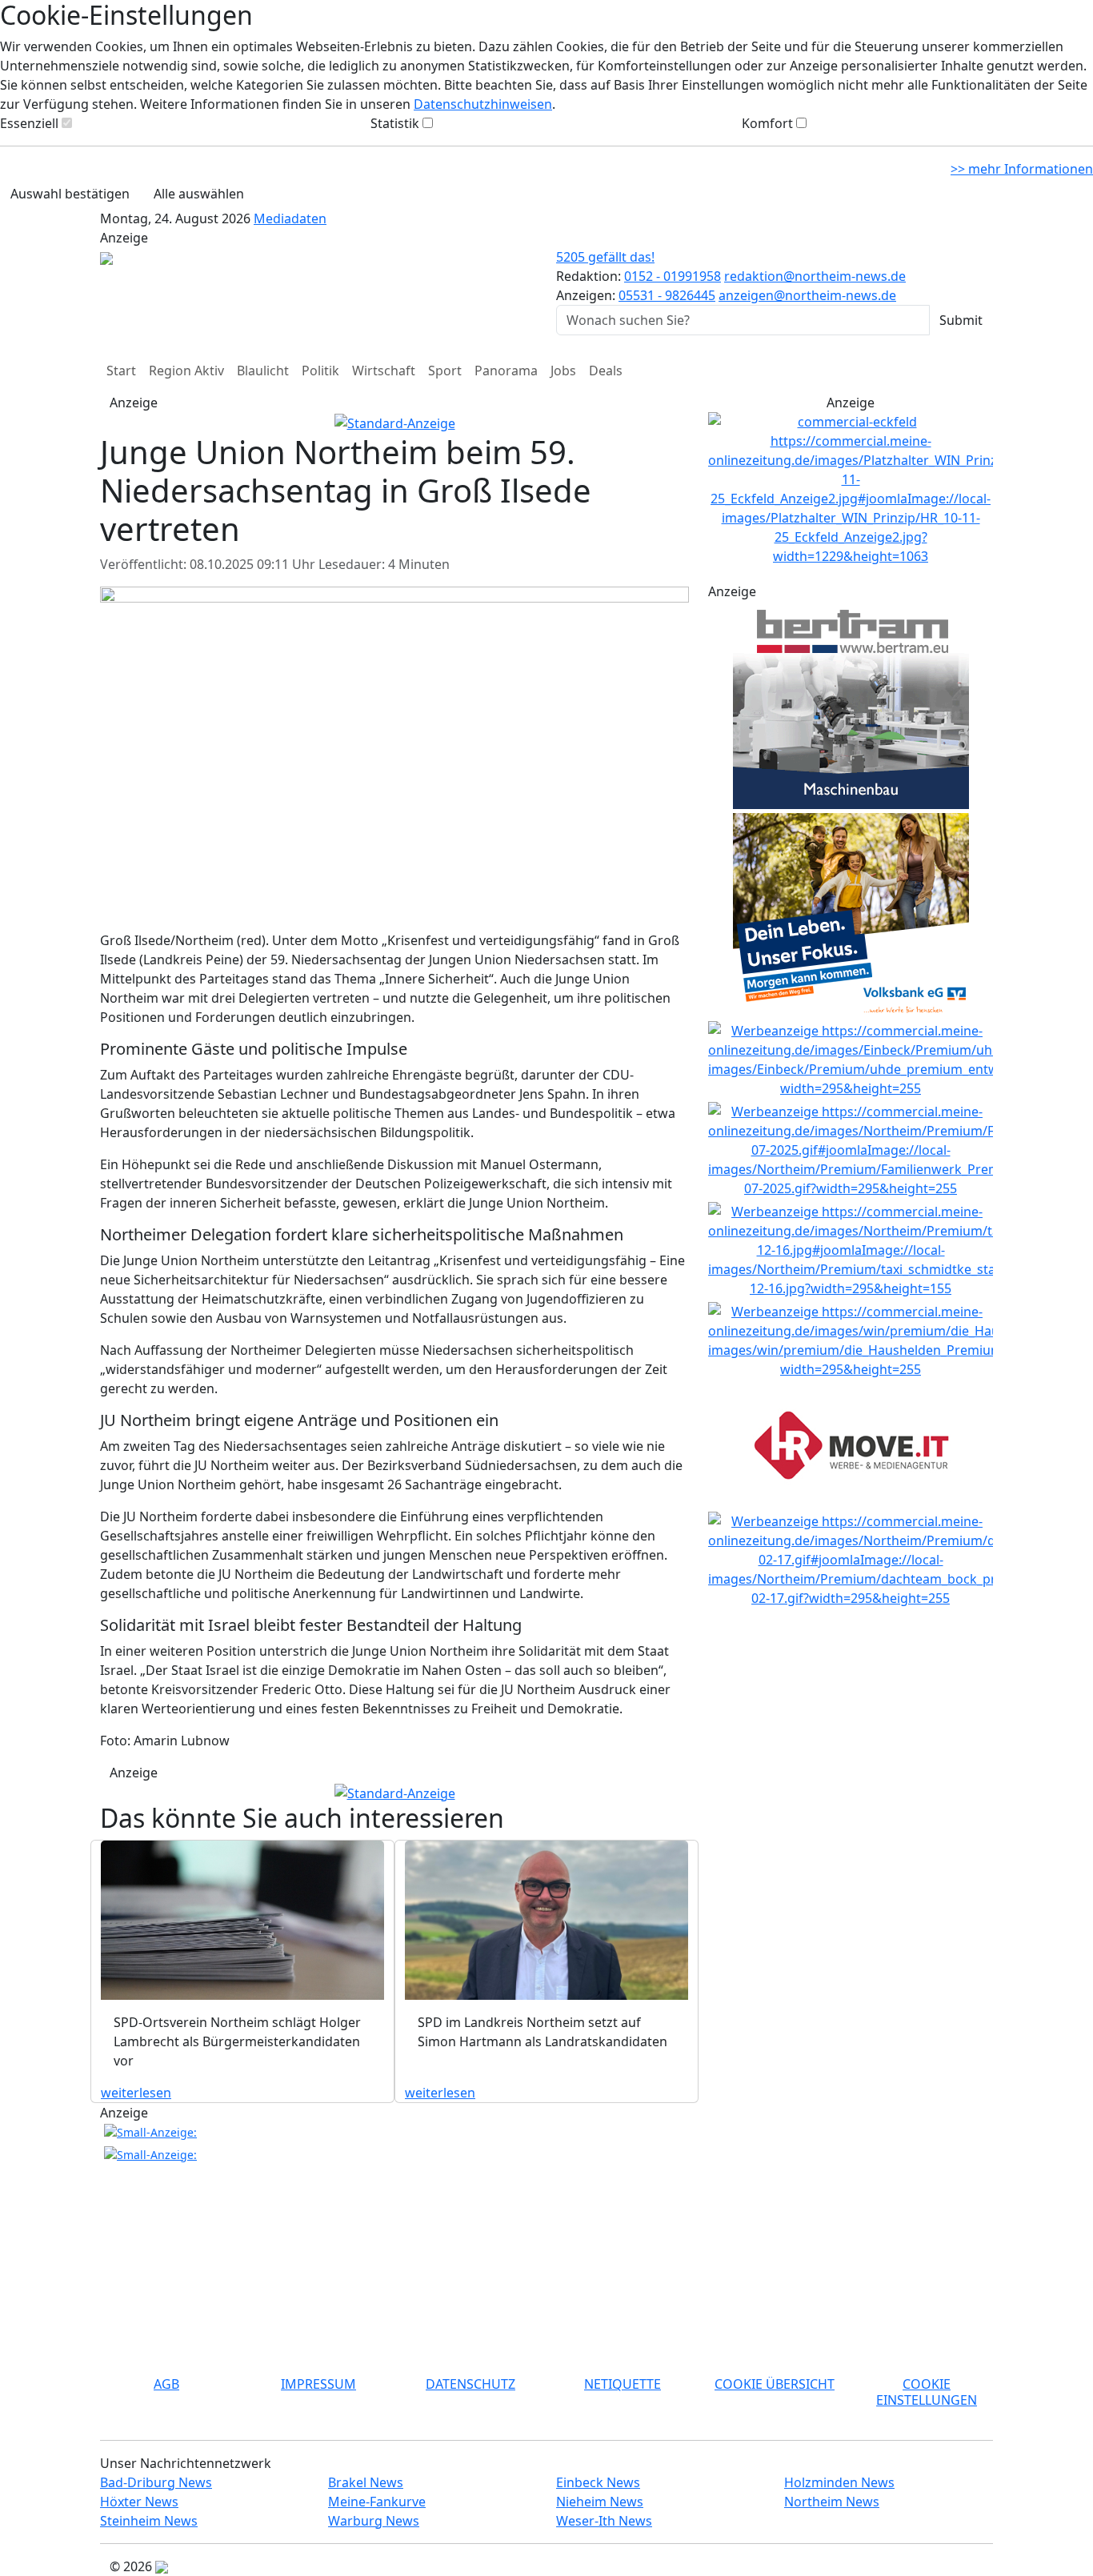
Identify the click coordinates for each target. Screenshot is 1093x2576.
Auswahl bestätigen (70, 194)
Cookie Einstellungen (927, 2392)
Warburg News (374, 2521)
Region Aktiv (186, 371)
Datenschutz (470, 2384)
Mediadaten (290, 218)
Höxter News (139, 2502)
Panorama (506, 371)
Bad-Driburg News (156, 2482)
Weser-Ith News (604, 2521)
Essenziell (29, 123)
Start (121, 371)
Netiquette (623, 2384)
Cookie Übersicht (775, 2384)
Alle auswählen (199, 194)
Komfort (767, 123)
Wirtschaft (384, 371)
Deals (606, 371)
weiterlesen (136, 2093)
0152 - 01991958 (673, 276)
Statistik (395, 123)
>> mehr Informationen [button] (1022, 169)
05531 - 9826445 (667, 295)
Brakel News (366, 2482)
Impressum (318, 2384)
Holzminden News (839, 2482)
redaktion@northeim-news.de (815, 276)
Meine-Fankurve (377, 2502)
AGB (166, 2384)
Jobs (563, 371)
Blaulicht (263, 371)
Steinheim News (149, 2521)
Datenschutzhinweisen (483, 104)
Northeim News (832, 2502)
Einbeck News (598, 2482)
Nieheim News (600, 2502)
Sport (445, 371)
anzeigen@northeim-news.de (807, 295)
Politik (320, 371)
